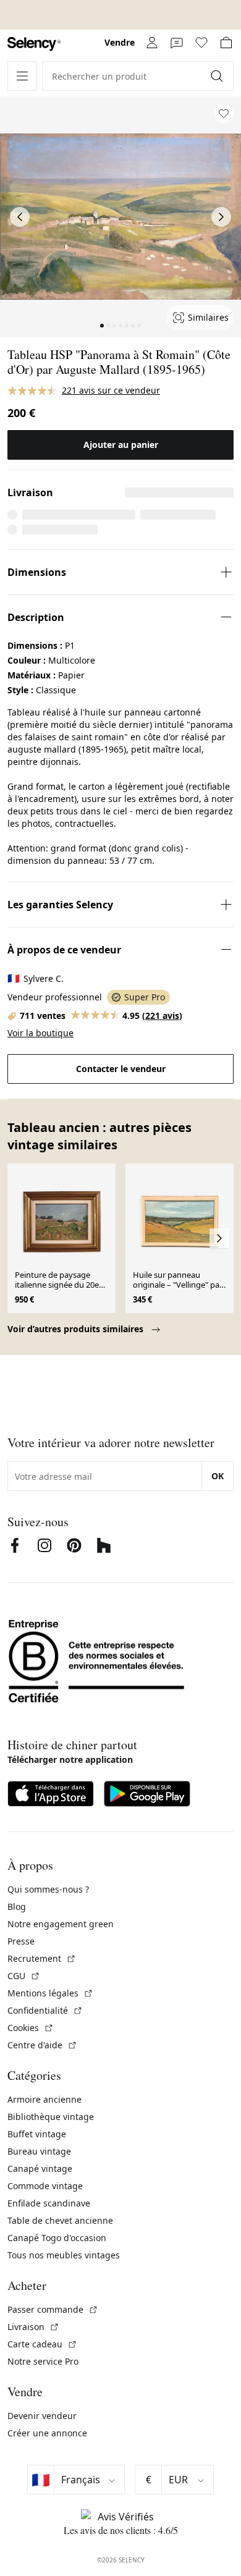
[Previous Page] (20, 217)
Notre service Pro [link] (43, 2361)
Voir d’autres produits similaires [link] (77, 1329)
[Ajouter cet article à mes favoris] (224, 114)
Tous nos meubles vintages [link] (64, 2255)
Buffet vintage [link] (37, 2134)
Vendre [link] (120, 42)
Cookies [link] (31, 2028)
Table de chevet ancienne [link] (60, 2220)
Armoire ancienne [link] (44, 2099)
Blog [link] (17, 1907)
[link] (34, 44)
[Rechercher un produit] (218, 76)
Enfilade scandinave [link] (49, 2203)
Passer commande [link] (53, 2309)
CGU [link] (24, 1976)
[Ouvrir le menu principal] (22, 76)
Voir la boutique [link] (40, 1033)
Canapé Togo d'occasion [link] (57, 2238)
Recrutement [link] (42, 1958)
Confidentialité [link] (45, 2010)
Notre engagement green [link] (61, 1924)
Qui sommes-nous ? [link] (48, 1889)
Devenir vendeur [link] (42, 2416)
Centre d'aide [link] (42, 2045)
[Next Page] (221, 217)
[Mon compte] (152, 43)
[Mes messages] (177, 43)
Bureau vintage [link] (39, 2151)
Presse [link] (21, 1941)
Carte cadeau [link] (42, 2344)
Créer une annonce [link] (47, 2433)
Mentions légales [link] (50, 1993)
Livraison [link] (33, 2327)
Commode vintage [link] (45, 2186)
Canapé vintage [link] (40, 2168)
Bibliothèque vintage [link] (51, 2117)
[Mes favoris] (201, 43)
